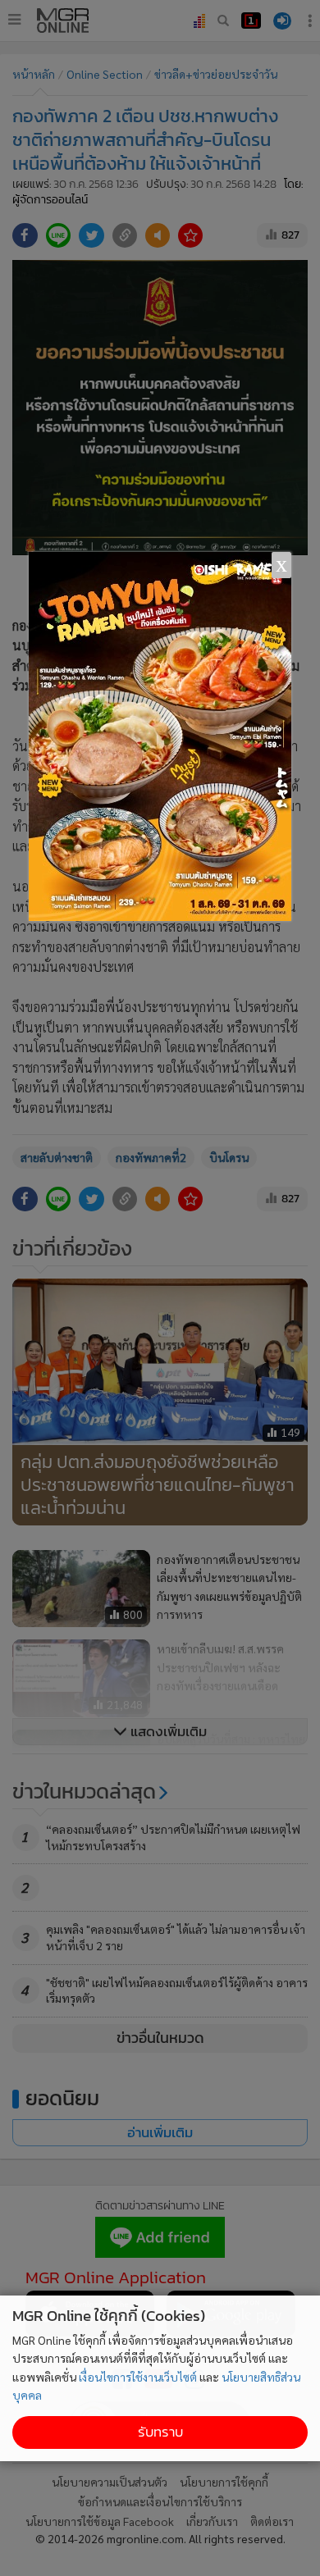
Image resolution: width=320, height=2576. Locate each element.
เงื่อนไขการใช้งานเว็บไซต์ (138, 2377)
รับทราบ (160, 2432)
